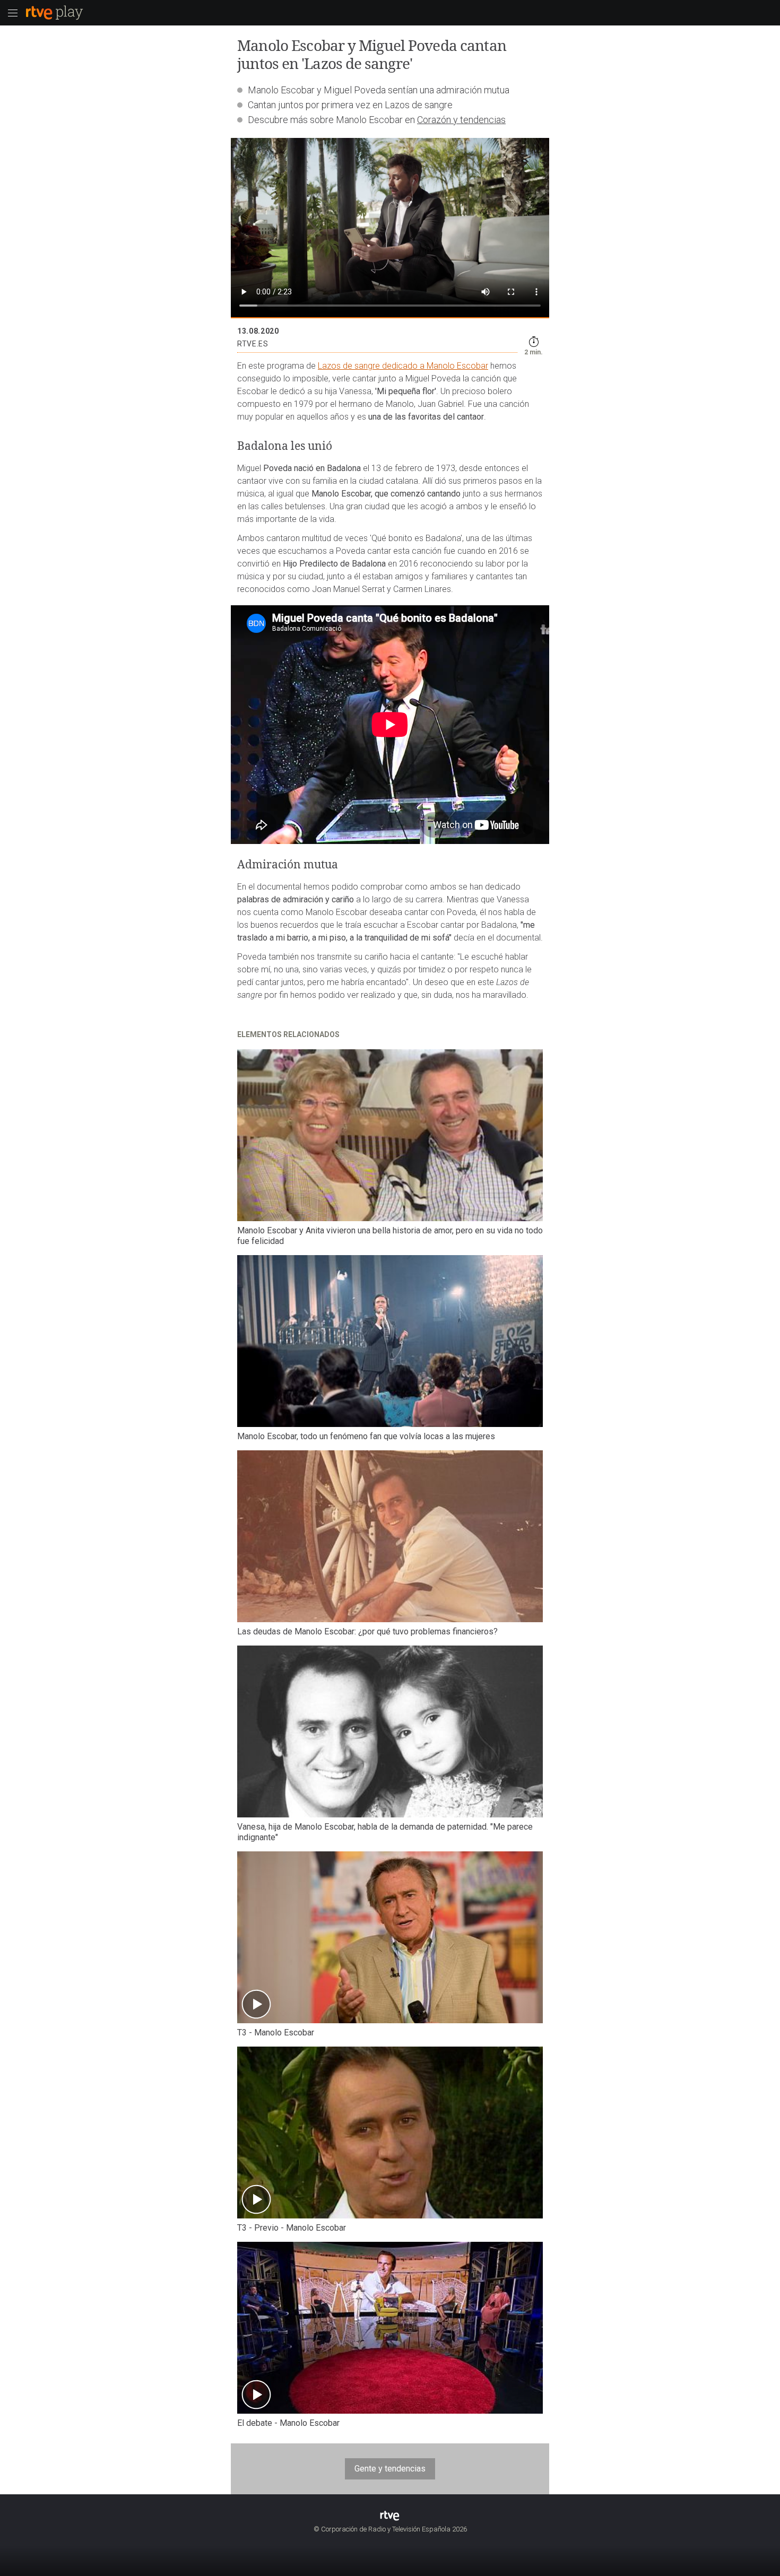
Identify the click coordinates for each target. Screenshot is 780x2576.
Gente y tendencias (390, 2469)
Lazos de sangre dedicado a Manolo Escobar (403, 366)
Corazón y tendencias (461, 120)
